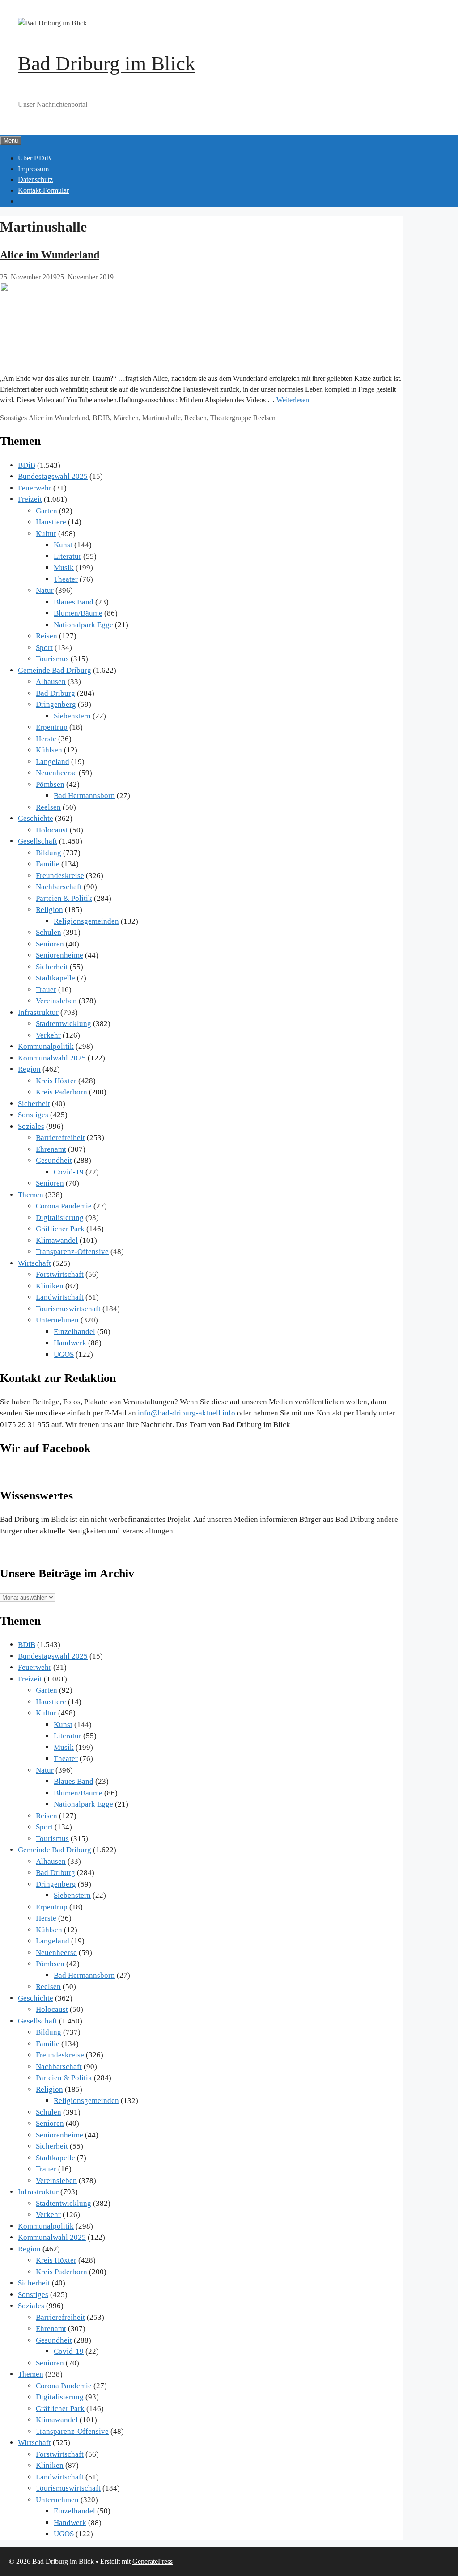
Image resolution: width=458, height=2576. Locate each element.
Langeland (53, 762)
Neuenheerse (56, 773)
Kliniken (50, 1286)
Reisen (47, 636)
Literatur (68, 556)
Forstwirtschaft (60, 1274)
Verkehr (48, 1035)
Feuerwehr (35, 488)
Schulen (49, 932)
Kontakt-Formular (43, 190)
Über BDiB (34, 158)
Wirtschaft (34, 1263)
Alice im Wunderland (50, 255)
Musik (64, 568)
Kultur (46, 534)
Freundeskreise (60, 876)
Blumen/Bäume (78, 613)
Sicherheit (52, 967)
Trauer (46, 990)
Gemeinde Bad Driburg (55, 670)
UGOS (64, 1354)
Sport (44, 648)
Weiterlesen (293, 400)
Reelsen (195, 418)
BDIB (101, 418)
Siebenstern (72, 716)
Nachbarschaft (59, 887)
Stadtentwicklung (64, 1024)
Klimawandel (57, 1240)
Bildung (49, 853)
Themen (31, 1195)
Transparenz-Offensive (72, 1252)
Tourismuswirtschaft (68, 1309)
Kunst (63, 545)
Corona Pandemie (64, 1206)
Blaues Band (74, 602)
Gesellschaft (38, 841)
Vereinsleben (56, 1001)
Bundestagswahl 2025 (53, 476)
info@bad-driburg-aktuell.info (186, 1413)
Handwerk (70, 1343)
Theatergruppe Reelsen (243, 418)
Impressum (33, 169)
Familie (48, 864)
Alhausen (51, 682)
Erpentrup (52, 727)
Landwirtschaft (60, 1297)
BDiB (27, 465)
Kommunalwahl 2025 (52, 1058)
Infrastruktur (38, 1012)
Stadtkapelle (55, 978)
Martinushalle (161, 418)
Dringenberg (56, 704)
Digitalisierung (60, 1218)
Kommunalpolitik (46, 1046)
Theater (66, 579)
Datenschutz (35, 179)
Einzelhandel (74, 1332)
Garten (47, 511)
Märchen (126, 418)
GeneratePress (153, 2561)
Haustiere (51, 522)
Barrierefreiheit (60, 1138)
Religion (49, 910)
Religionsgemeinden (86, 921)
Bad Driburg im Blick (107, 63)
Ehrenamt (51, 1149)
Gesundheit (54, 1160)
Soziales (31, 1126)
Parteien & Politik (64, 898)
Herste (46, 739)
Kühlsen (49, 750)
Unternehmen (57, 1320)
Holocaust (52, 830)
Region (29, 1069)
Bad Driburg (55, 693)
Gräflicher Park (60, 1229)
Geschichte (36, 818)
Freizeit (30, 499)
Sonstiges (13, 418)
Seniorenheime (59, 955)
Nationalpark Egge (83, 625)
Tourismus (52, 659)
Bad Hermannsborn (84, 796)
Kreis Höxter (56, 1081)
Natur (45, 590)
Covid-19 (69, 1172)
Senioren (50, 944)
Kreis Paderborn (61, 1092)
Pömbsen (50, 784)
